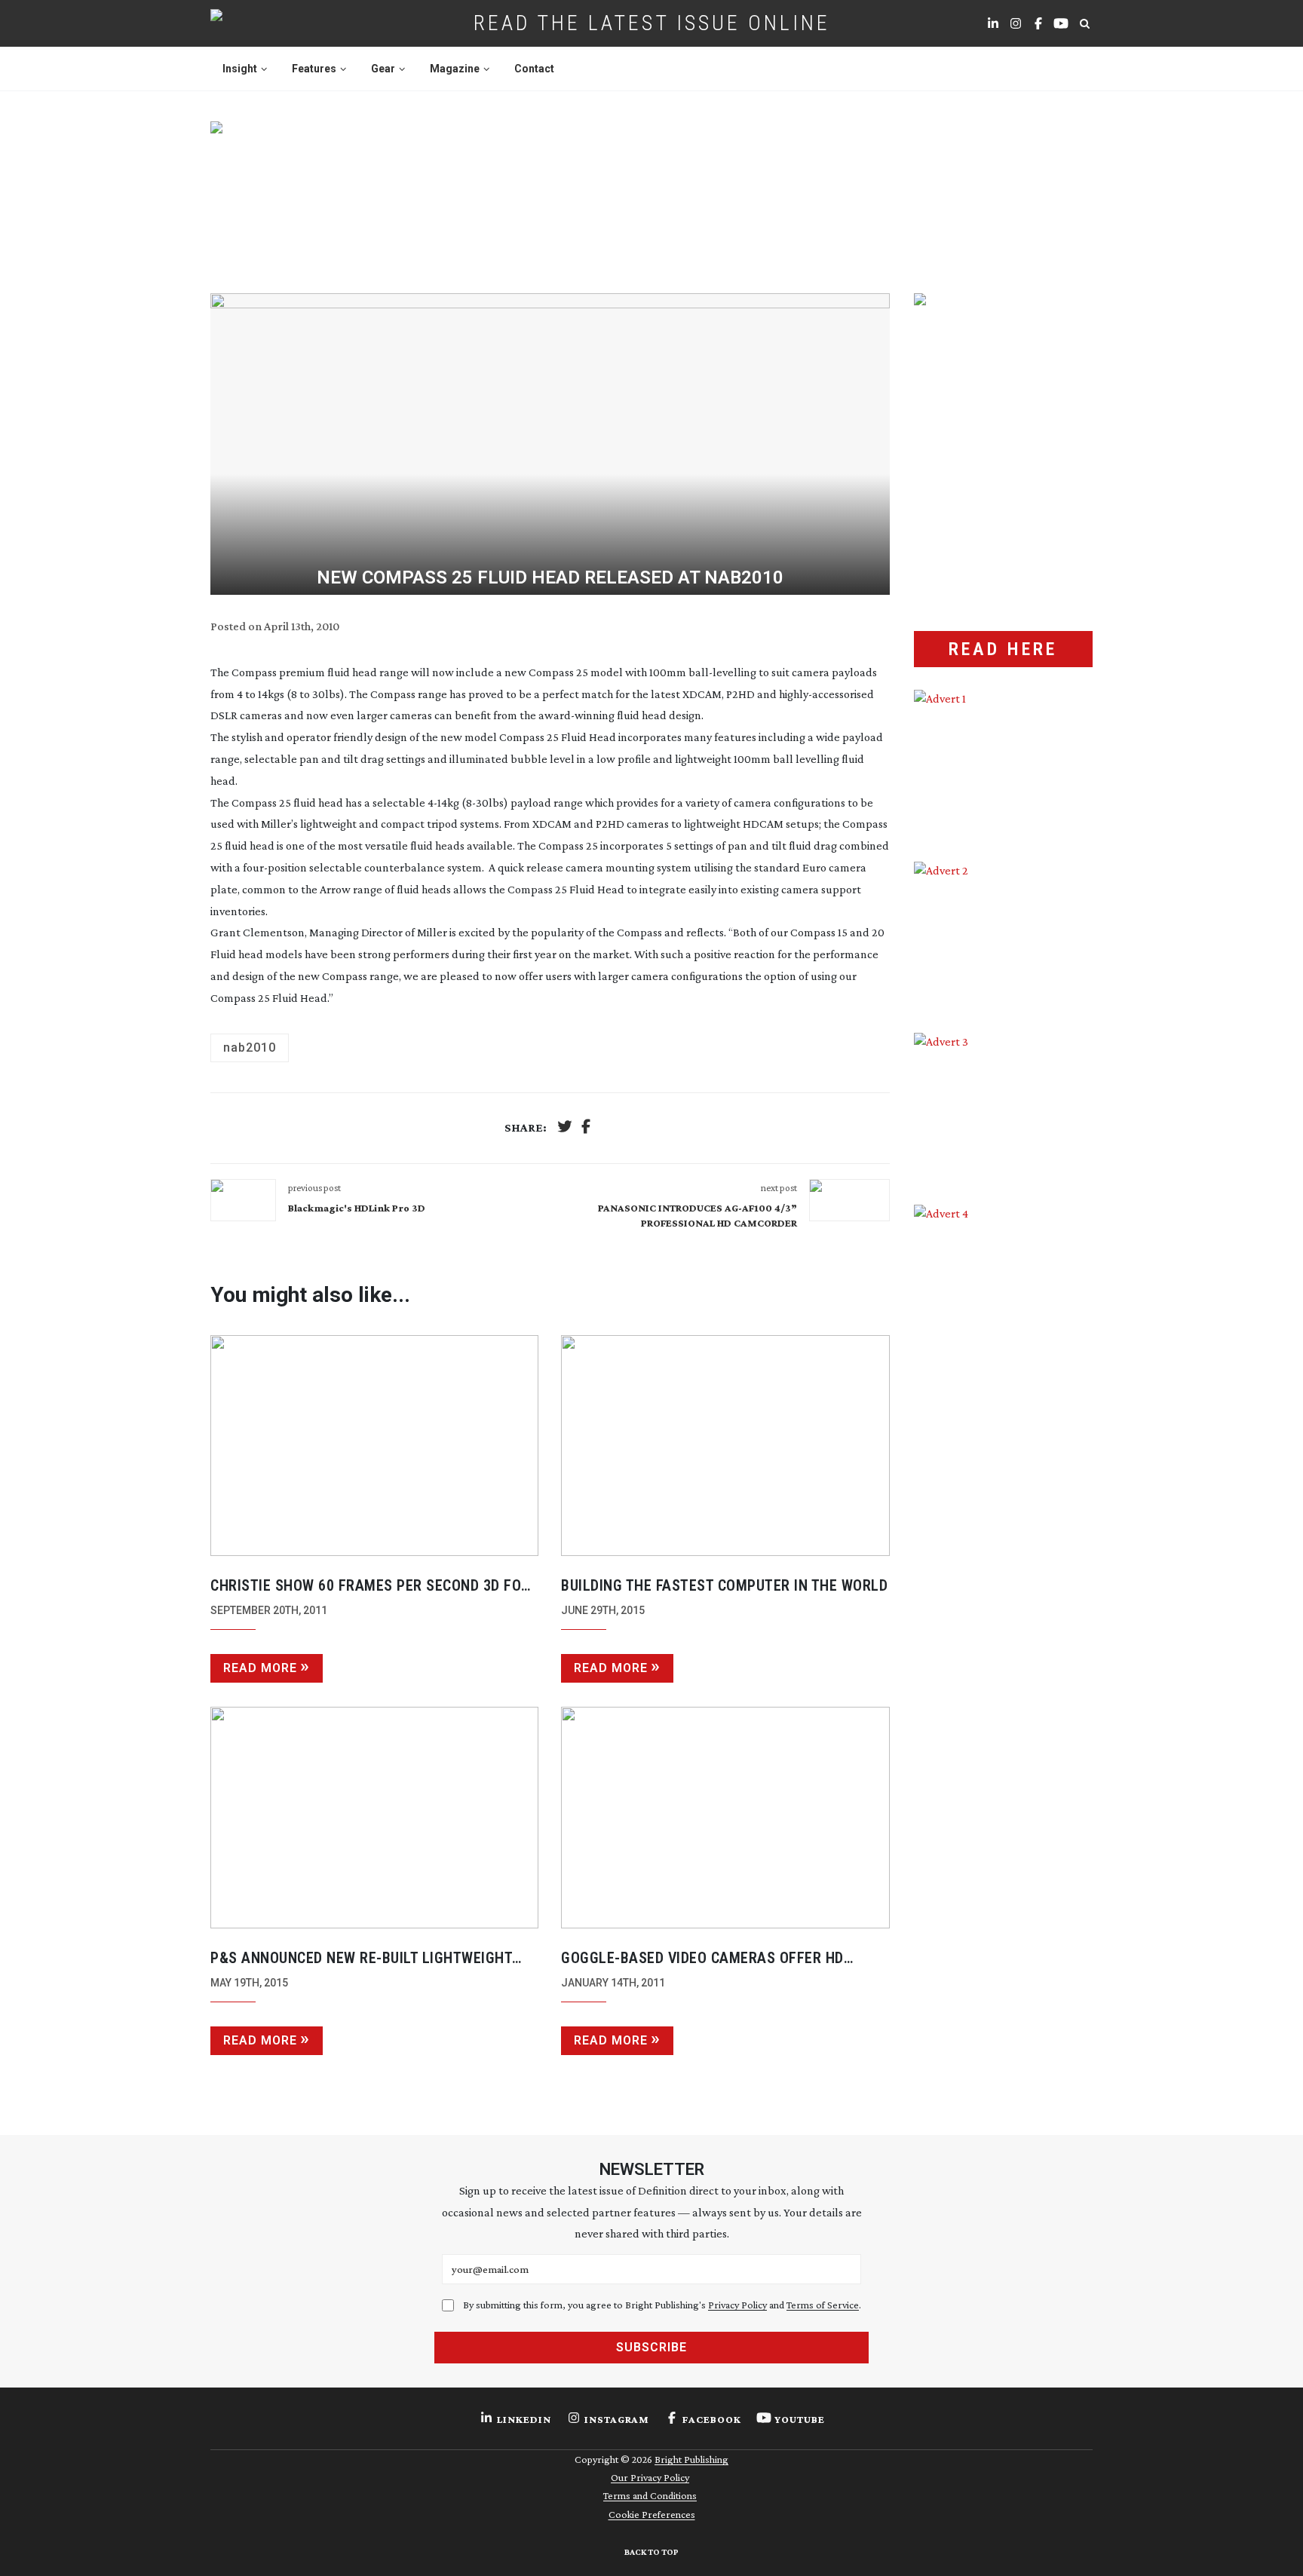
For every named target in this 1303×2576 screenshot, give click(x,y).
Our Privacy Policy (650, 2477)
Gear (383, 69)
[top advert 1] (651, 189)
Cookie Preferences (652, 2514)
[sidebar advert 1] (1003, 764)
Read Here (1003, 649)
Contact (534, 69)
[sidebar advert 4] (1003, 1383)
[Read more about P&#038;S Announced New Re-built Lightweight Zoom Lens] (374, 1818)
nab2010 (250, 1048)
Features (314, 69)
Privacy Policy (737, 2305)
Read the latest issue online (652, 23)
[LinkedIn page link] (993, 23)
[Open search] (1084, 23)
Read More (260, 1668)
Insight (240, 69)
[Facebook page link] (1038, 23)
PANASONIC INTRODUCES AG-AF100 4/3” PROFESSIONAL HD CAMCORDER (697, 1215)
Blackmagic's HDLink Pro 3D (357, 1208)
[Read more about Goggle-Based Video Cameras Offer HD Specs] (725, 1818)
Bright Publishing (691, 2459)
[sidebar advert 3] (1003, 1107)
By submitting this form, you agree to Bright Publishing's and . (662, 2305)
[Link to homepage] (264, 23)
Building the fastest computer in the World (724, 1585)
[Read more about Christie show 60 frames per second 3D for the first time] (374, 1446)
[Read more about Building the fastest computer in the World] (725, 1446)
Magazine (455, 69)
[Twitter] (565, 1128)
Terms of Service (823, 2305)
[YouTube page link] (1061, 23)
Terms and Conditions (650, 2495)
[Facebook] (586, 1128)
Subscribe (651, 2347)
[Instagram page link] (1016, 23)
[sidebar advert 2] (1003, 936)
